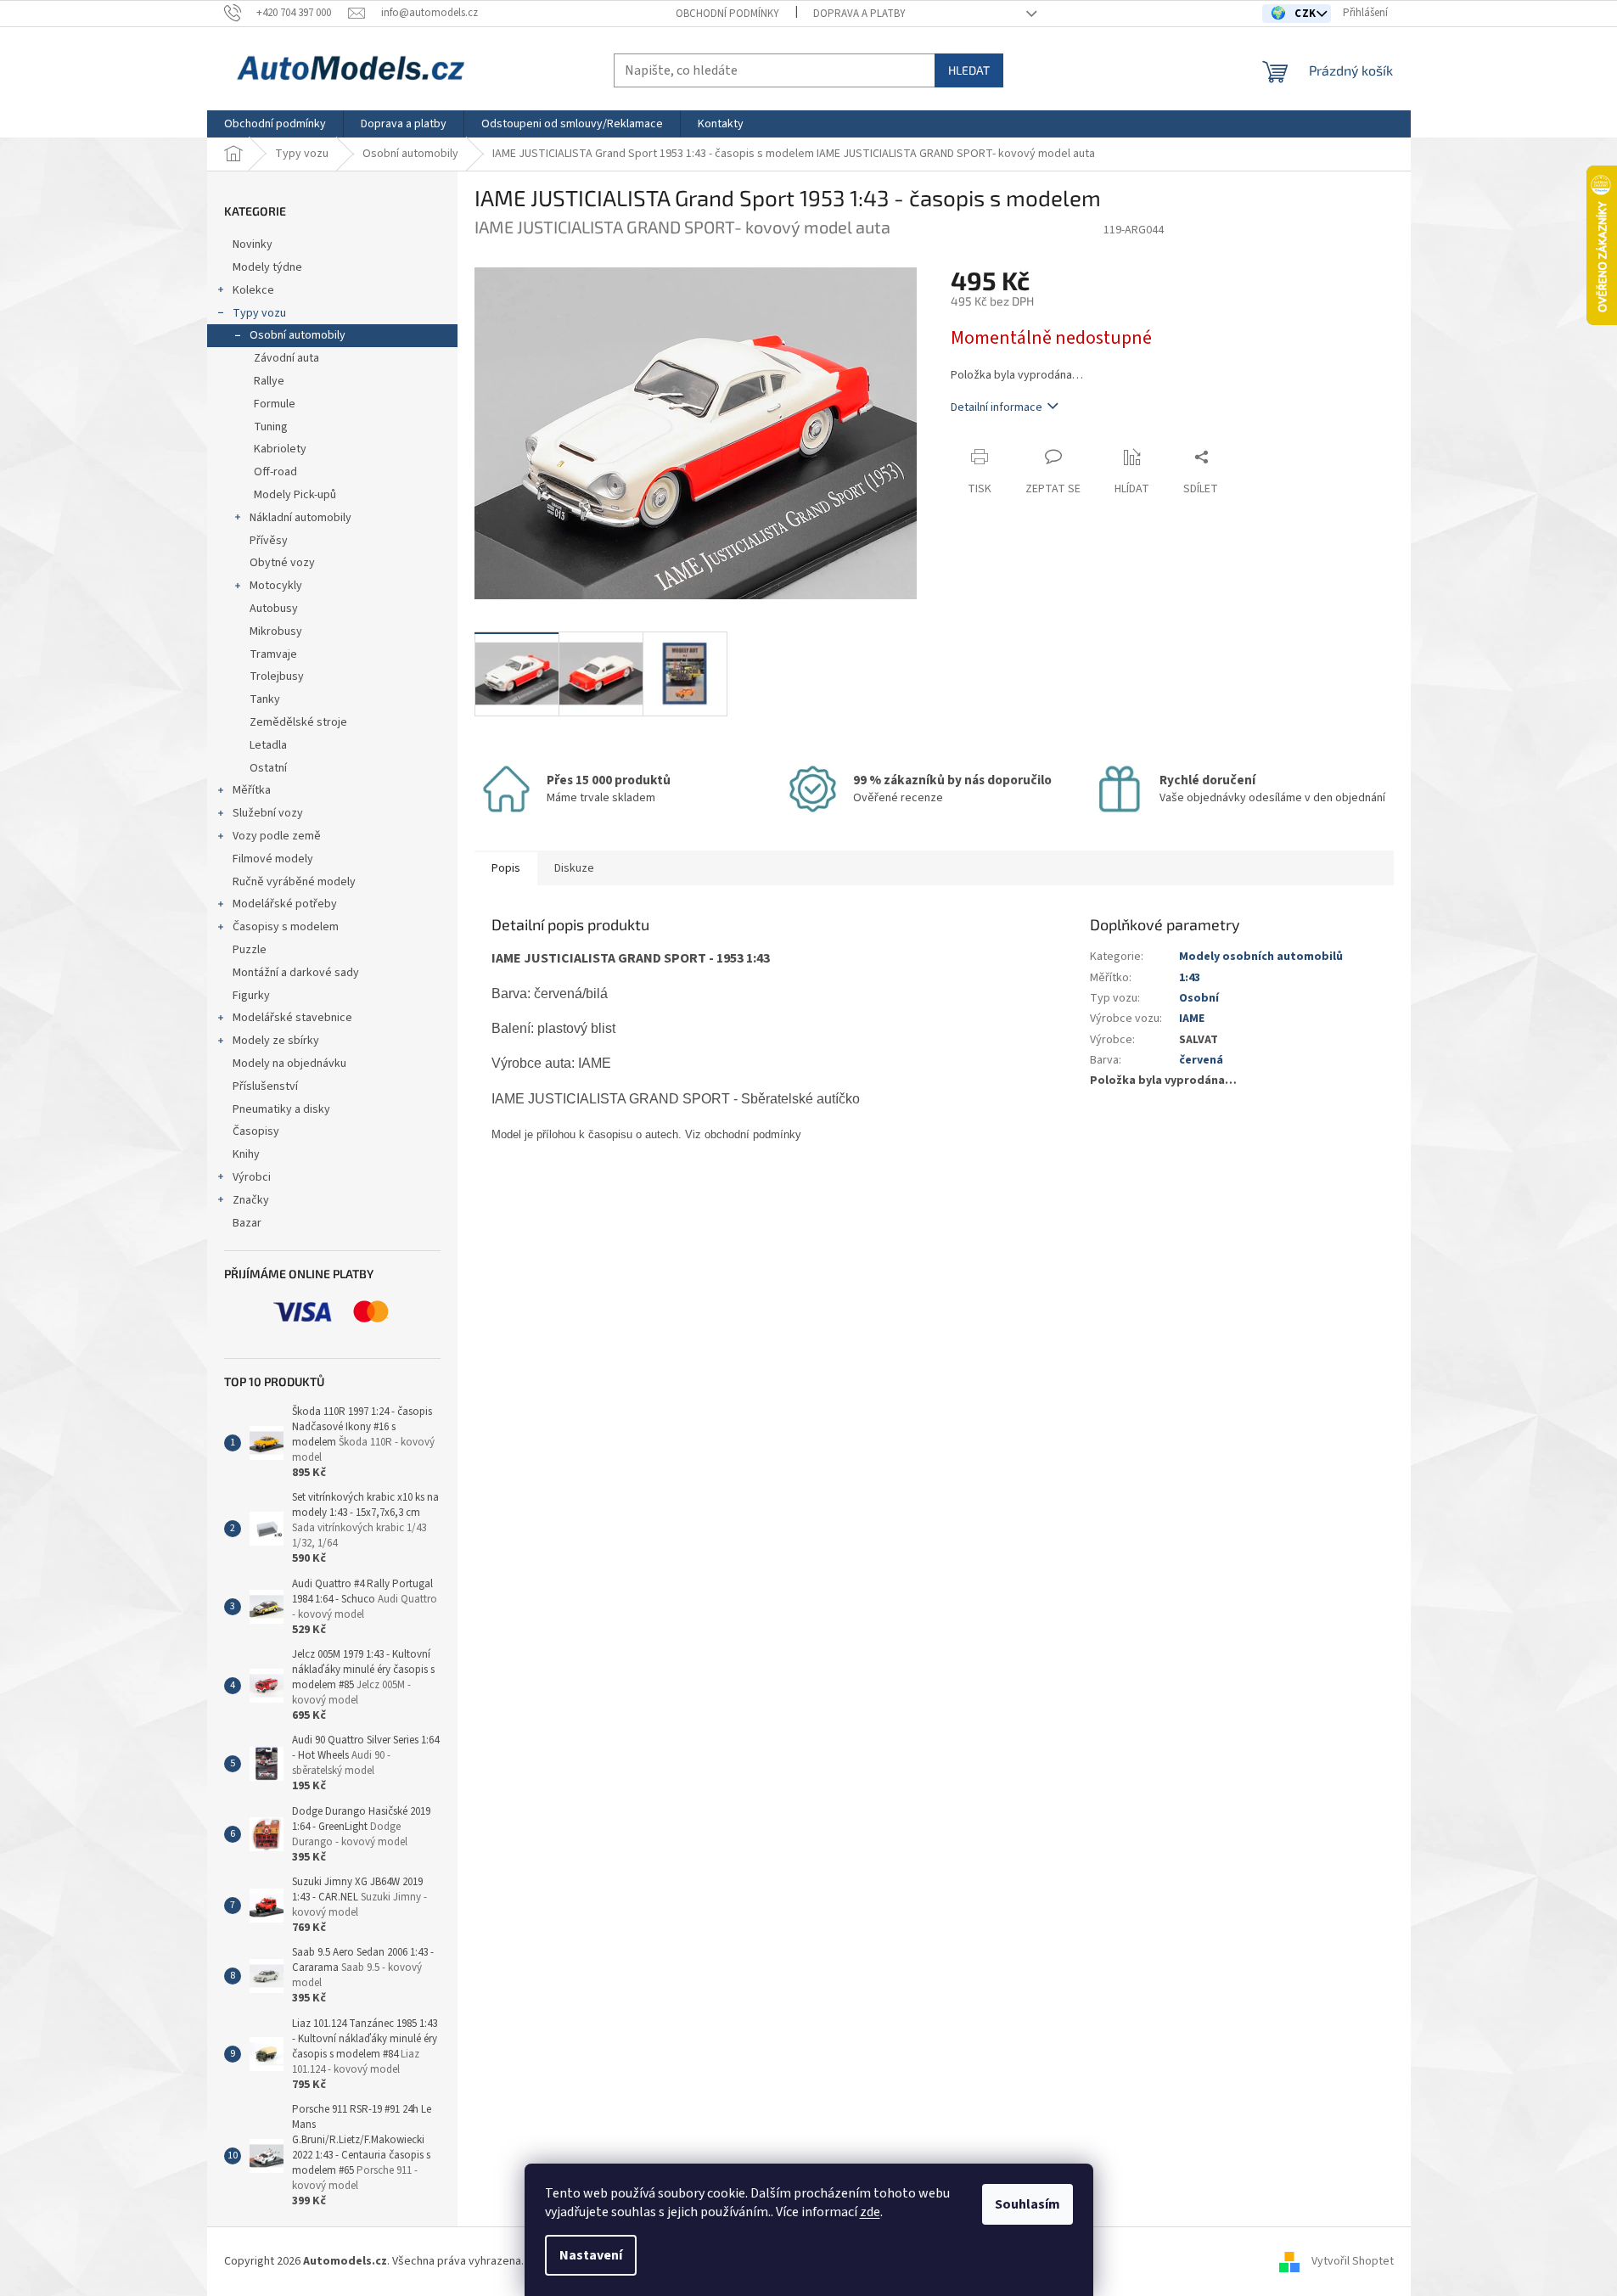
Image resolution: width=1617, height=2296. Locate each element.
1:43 (1190, 978)
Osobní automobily (298, 335)
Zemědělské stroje (298, 722)
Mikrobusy (276, 632)
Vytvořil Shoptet (1353, 2261)
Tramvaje (273, 654)
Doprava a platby (859, 14)
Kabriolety (280, 449)
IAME (1192, 1019)
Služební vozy (268, 813)
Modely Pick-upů (295, 495)
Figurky (251, 996)
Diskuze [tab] (574, 868)
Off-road (275, 472)
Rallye (269, 381)
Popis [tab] (506, 868)
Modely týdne (267, 267)
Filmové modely (273, 859)
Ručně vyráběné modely (294, 882)
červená (1201, 1060)
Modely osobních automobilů (1261, 957)
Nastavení (591, 2255)
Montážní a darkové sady (296, 973)
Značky (251, 1200)
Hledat (969, 70)
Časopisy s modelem (286, 927)
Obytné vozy (282, 563)
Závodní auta (286, 358)
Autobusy (274, 609)
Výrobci (252, 1177)
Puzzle (250, 950)
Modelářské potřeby (285, 904)
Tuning (271, 427)
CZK (1307, 14)
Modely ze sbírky (276, 1041)
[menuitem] (275, 124)
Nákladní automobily (300, 518)
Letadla (268, 745)
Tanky (265, 699)
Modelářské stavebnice (292, 1018)
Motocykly (276, 586)
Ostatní (268, 768)
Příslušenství (265, 1086)
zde (870, 2212)
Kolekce (253, 290)
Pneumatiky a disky (281, 1109)
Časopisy (256, 1131)
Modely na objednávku (289, 1064)
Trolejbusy (277, 676)
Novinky (253, 244)
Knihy (246, 1154)
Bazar (247, 1223)
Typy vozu (259, 313)
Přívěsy (269, 541)
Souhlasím (1027, 2204)
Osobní (1199, 998)
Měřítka (252, 790)
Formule (275, 404)
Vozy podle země (277, 836)
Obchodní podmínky (727, 14)
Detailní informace (997, 407)
